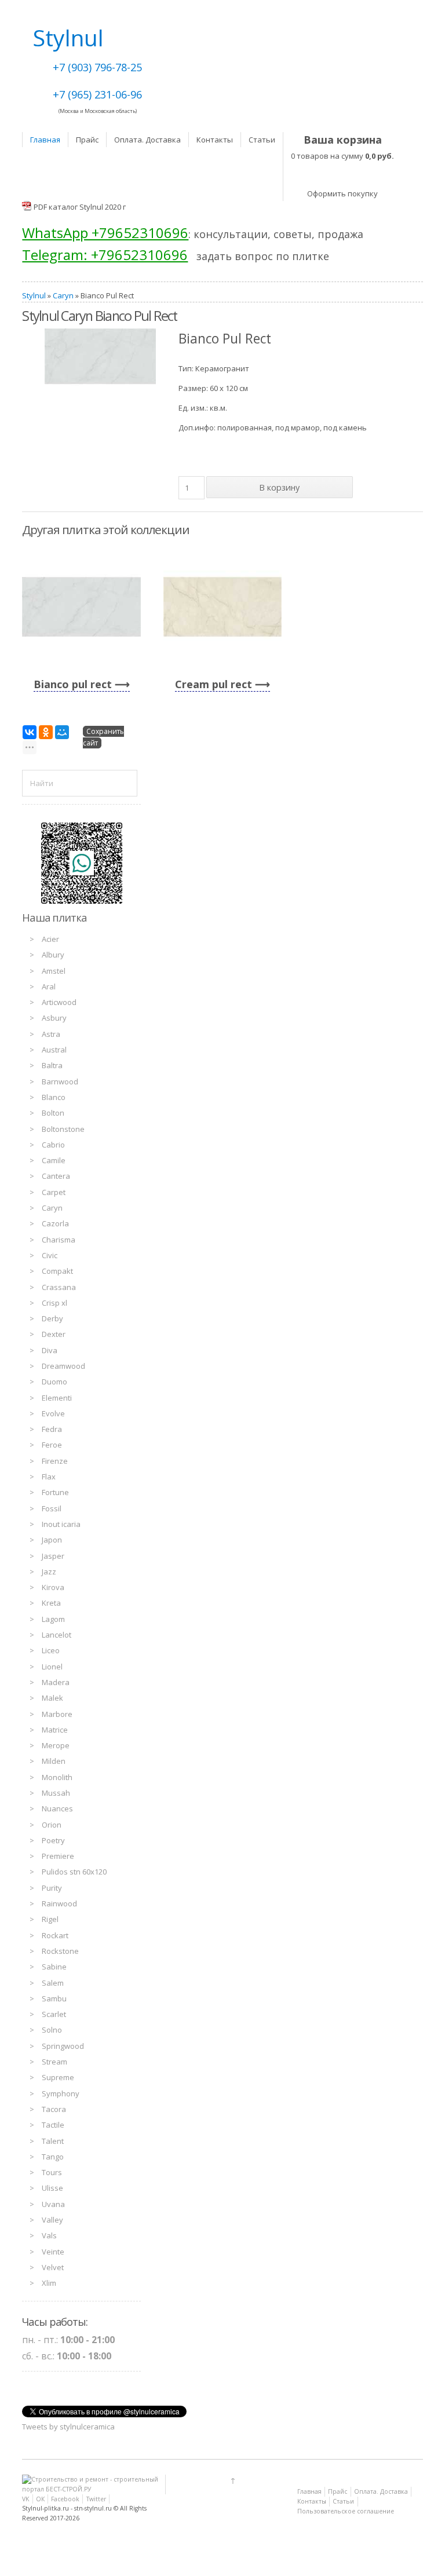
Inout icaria (61, 1524)
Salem (53, 1983)
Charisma (59, 1240)
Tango (53, 2157)
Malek (52, 1698)
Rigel (50, 1919)
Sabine (54, 1967)
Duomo (54, 1382)
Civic (50, 1255)
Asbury (54, 1018)
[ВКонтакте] (30, 732)
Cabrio (53, 1145)
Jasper (53, 1556)
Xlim (49, 2283)
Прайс (87, 140)
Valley (52, 2220)
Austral (54, 1050)
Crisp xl (54, 1303)
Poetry (53, 1840)
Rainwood (59, 1903)
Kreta (51, 1603)
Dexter (54, 1334)
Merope (56, 1745)
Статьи (262, 140)
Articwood (59, 1002)
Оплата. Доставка (147, 140)
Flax (49, 1477)
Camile (54, 1160)
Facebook (65, 2499)
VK (25, 2499)
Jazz (49, 1572)
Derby (52, 1318)
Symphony (61, 2093)
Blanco (54, 1097)
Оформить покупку (342, 193)
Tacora (54, 2109)
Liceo (51, 1650)
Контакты (215, 140)
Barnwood (60, 1081)
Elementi (57, 1398)
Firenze (55, 1461)
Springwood (63, 2046)
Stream (54, 2062)
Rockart (55, 1935)
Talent (53, 2141)
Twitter (96, 2499)
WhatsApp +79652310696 (105, 233)
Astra (51, 1034)
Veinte (53, 2252)
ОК (40, 2499)
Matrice (55, 1730)
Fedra (52, 1429)
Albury (53, 955)
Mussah (56, 1793)
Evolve (53, 1413)
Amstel (54, 971)
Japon (52, 1540)
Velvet (53, 2267)
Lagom (53, 1619)
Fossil (52, 1508)
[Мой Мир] (62, 732)
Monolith (57, 1777)
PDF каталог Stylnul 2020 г (80, 207)
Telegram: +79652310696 (105, 255)
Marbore (57, 1714)
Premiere (58, 1856)
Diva (50, 1350)
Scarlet (54, 2014)
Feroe (52, 1445)
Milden (54, 1761)
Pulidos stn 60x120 (74, 1872)
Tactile (53, 2125)
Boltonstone (63, 1129)
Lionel (52, 1667)
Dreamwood (63, 1366)
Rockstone (60, 1951)
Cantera (56, 1176)
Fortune (55, 1492)
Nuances (57, 1808)
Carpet (54, 1192)
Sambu (54, 1998)
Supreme (58, 2077)
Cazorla (55, 1223)
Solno (52, 2030)
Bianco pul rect (73, 684)
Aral (49, 986)
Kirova (53, 1587)
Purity (52, 1888)
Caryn (63, 295)
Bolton (53, 1113)
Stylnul (34, 295)
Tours (52, 2172)
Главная (45, 140)
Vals (49, 2235)
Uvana (53, 2204)
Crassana (59, 1287)
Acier (50, 939)
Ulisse (52, 2188)
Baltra (52, 1065)
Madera (56, 1682)
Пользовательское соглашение (346, 2511)
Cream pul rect (214, 684)
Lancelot (56, 1635)
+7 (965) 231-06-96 (97, 94)
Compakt (57, 1271)
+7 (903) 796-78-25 (97, 67)
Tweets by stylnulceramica (68, 2427)
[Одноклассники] (46, 732)
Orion (52, 1825)
